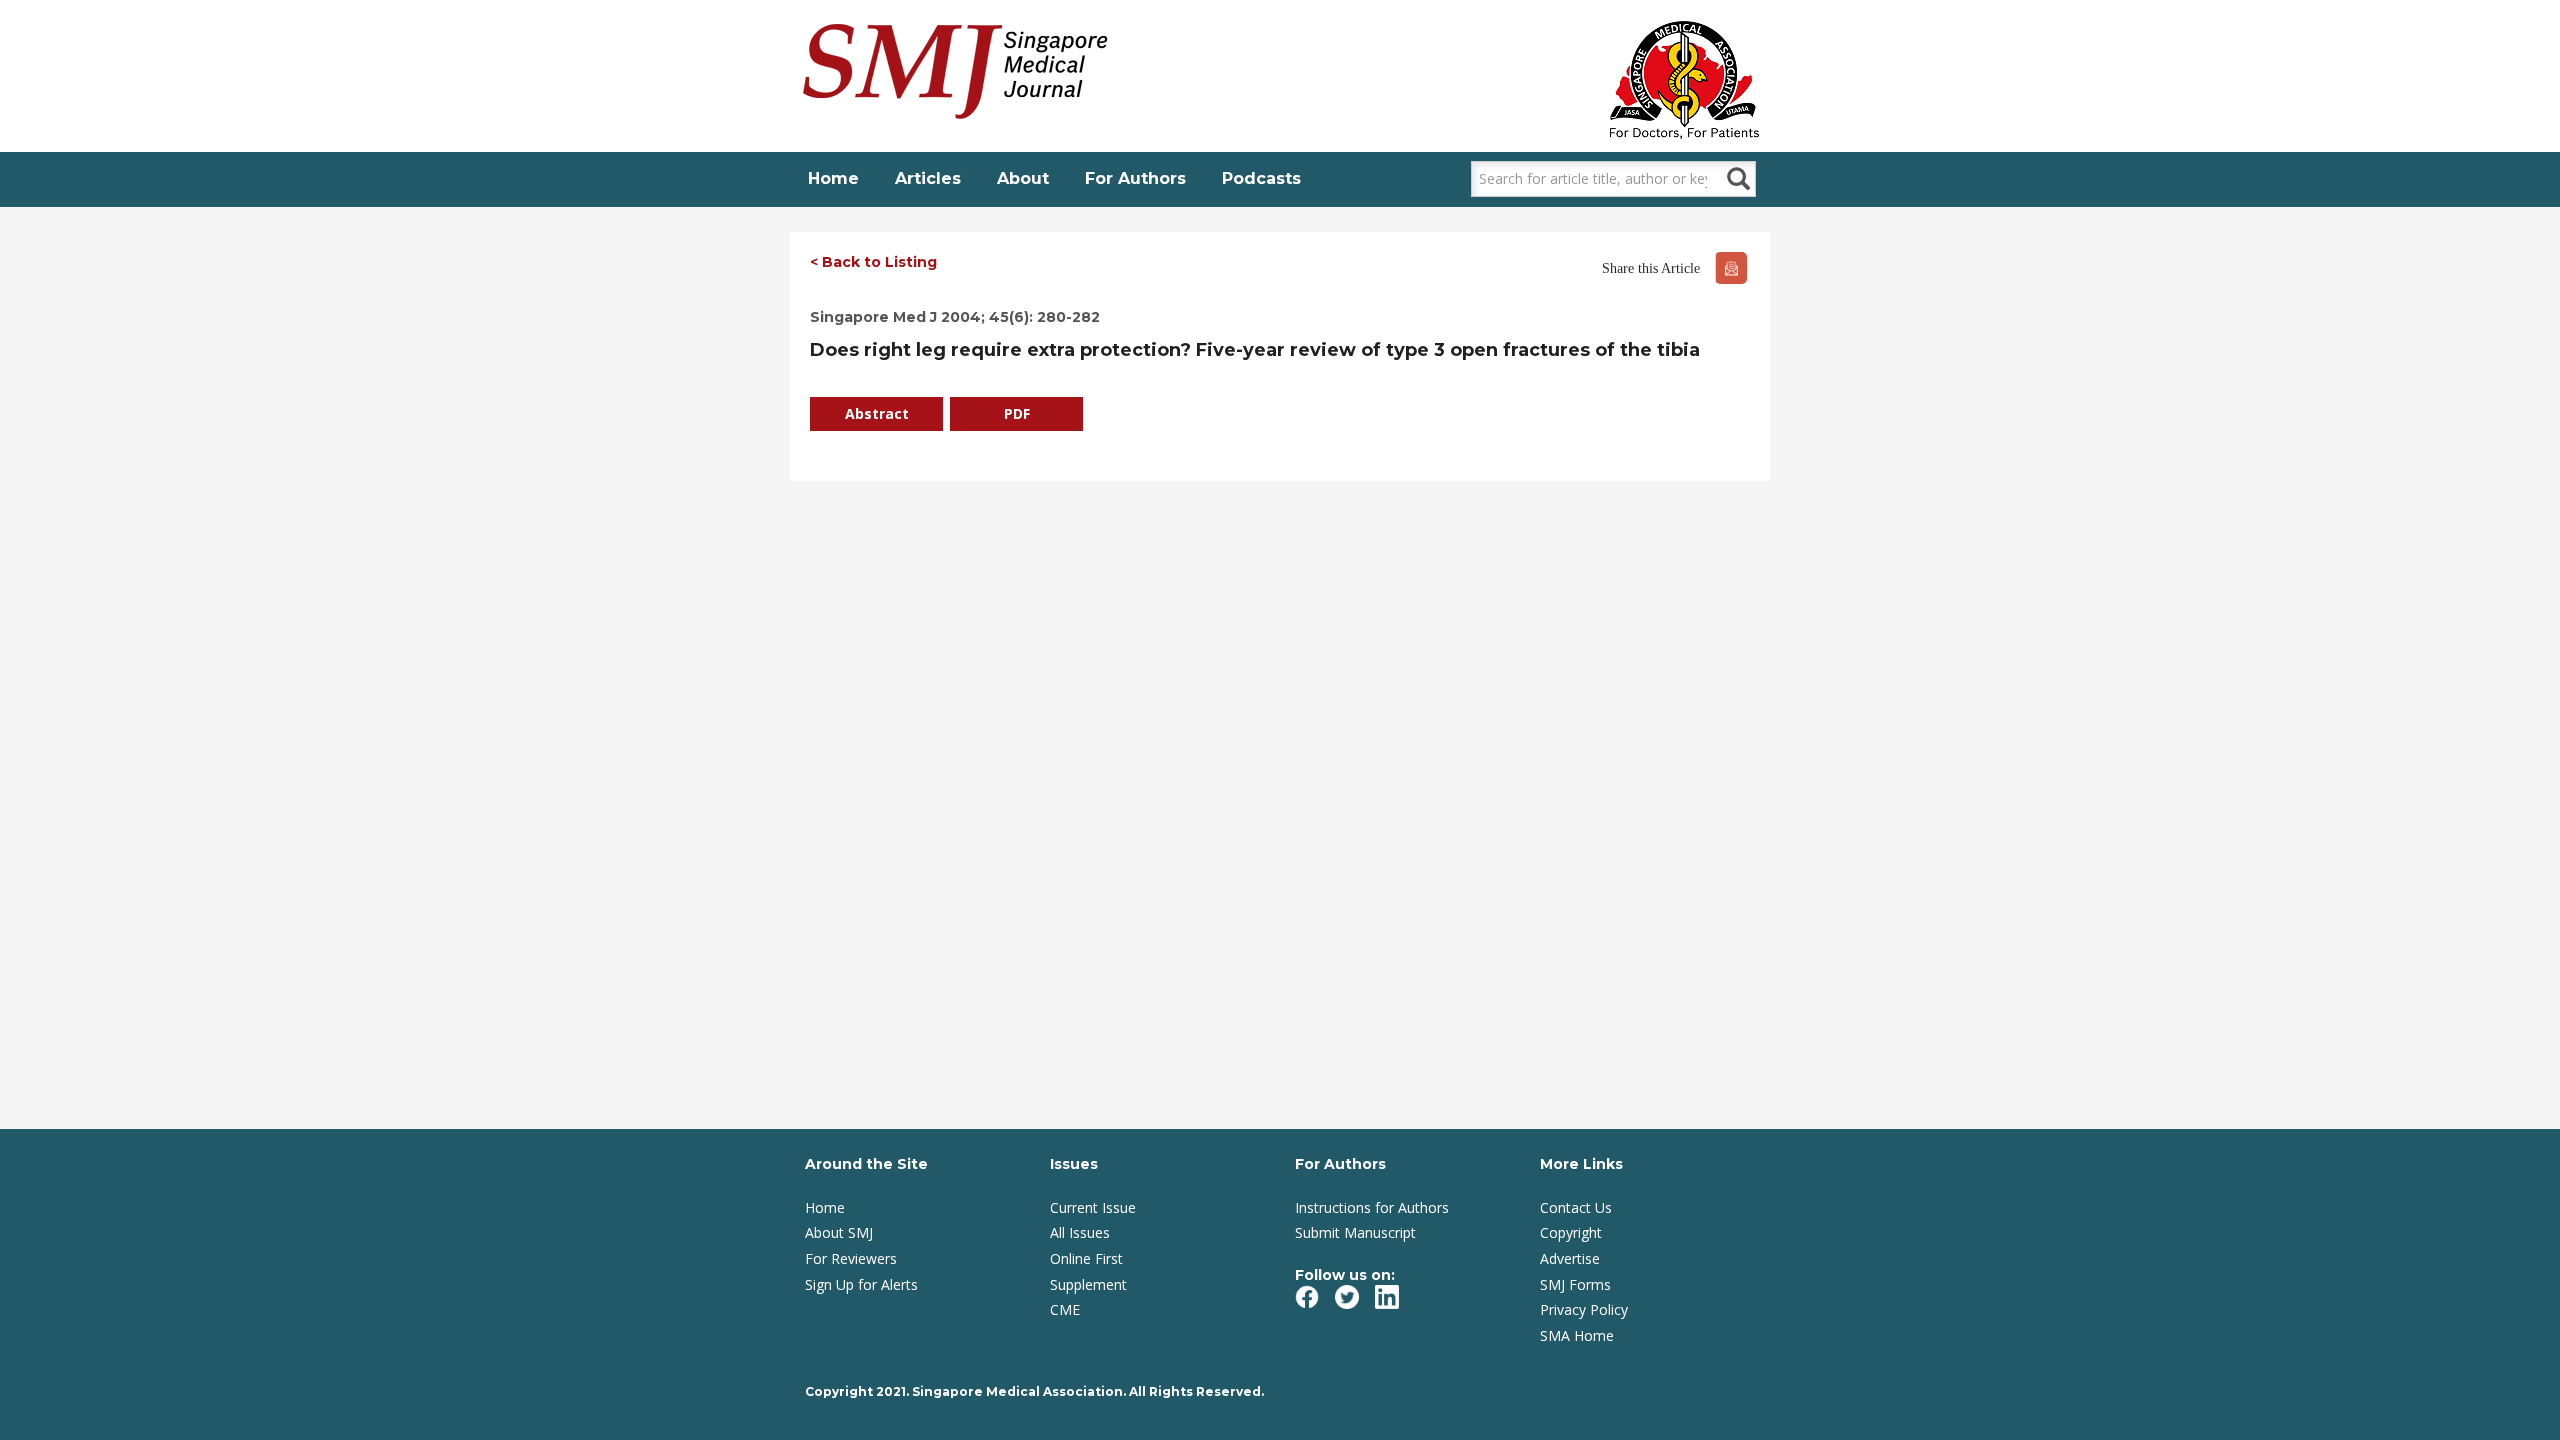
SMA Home (1577, 1335)
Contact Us (1576, 1207)
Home (833, 178)
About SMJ (839, 1232)
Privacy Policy (1584, 1309)
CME (1065, 1309)
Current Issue (1093, 1207)
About (1023, 178)
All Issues (1080, 1232)
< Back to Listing (873, 262)
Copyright (1571, 1232)
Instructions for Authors (1372, 1207)
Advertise (1570, 1258)
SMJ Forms (1575, 1284)
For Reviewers (851, 1258)
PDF (1017, 413)
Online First (1086, 1258)
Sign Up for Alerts (861, 1284)
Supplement (1088, 1284)
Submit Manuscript (1355, 1232)
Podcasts (1261, 178)
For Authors (1135, 178)
